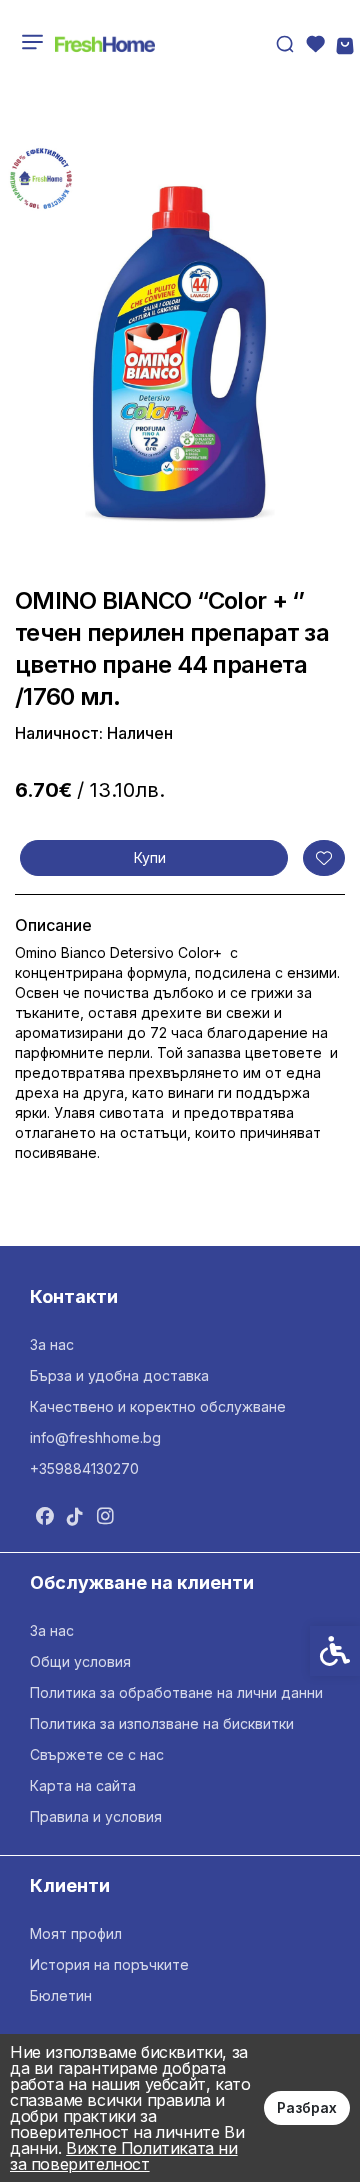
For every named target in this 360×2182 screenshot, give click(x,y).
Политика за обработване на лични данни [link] (176, 1692)
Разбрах (307, 2107)
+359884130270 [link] (84, 1468)
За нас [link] (52, 1344)
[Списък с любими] (315, 44)
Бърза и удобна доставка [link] (119, 1375)
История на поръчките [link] (109, 1964)
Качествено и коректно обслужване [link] (158, 1406)
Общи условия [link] (80, 1661)
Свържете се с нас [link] (97, 1754)
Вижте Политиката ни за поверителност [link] (124, 2156)
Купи (150, 857)
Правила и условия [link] (96, 1816)
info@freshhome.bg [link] (95, 1437)
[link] (105, 44)
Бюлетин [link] (61, 1995)
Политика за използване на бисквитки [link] (162, 1723)
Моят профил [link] (76, 1933)
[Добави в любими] (324, 858)
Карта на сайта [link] (83, 1785)
